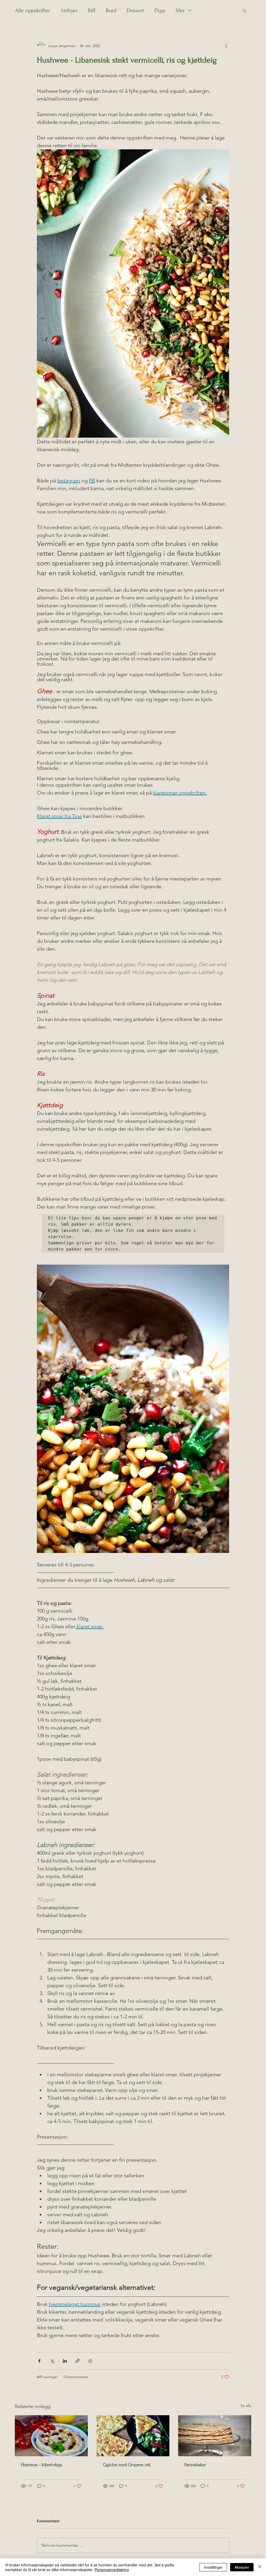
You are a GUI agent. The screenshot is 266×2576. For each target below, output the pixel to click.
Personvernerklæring (112, 2570)
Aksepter (242, 2567)
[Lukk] (260, 2567)
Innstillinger (213, 2567)
